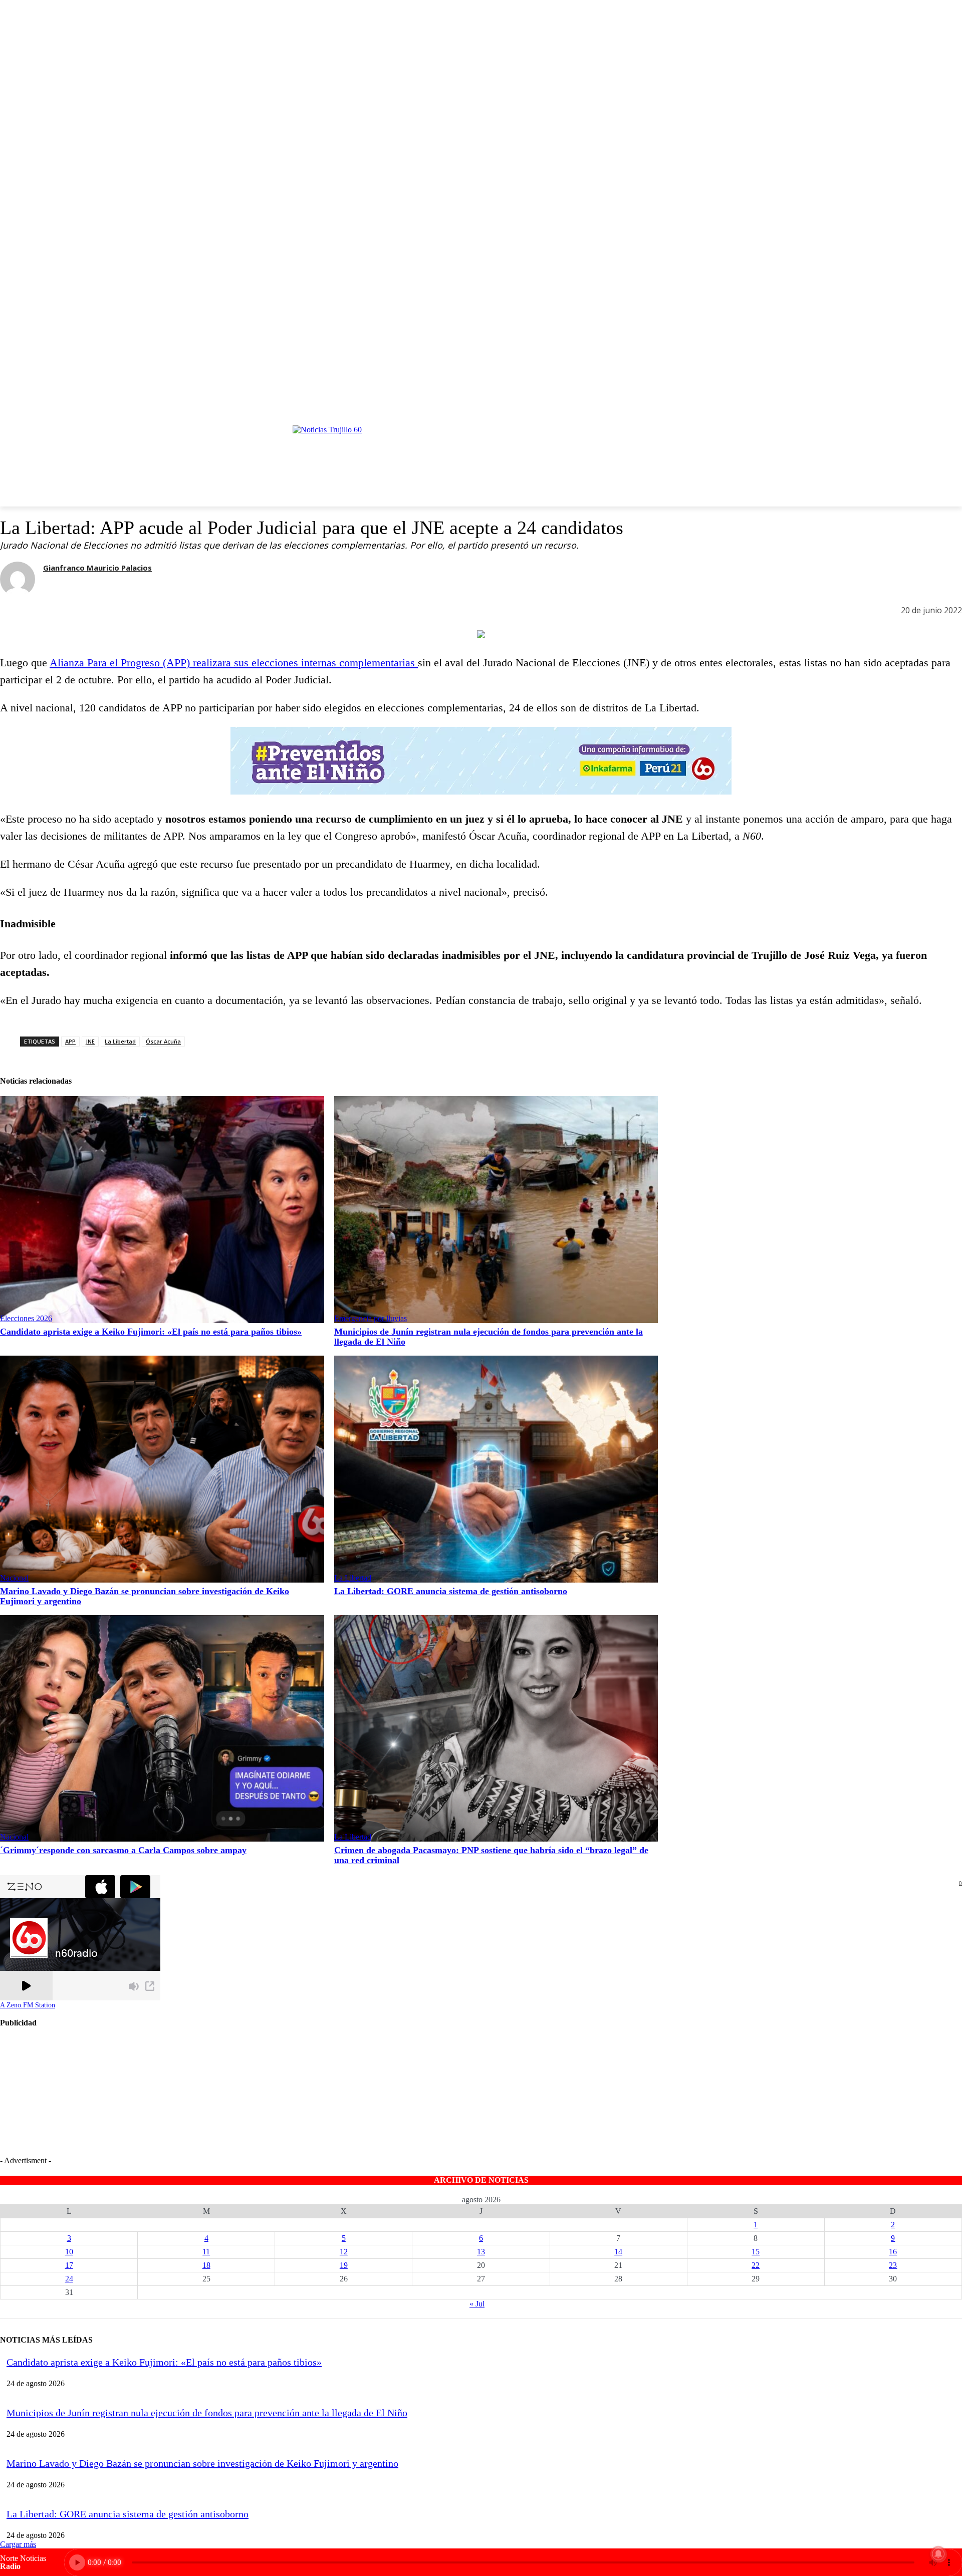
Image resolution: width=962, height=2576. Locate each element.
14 (618, 2252)
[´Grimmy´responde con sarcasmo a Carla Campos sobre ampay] (162, 1729)
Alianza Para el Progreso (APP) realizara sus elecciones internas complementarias (234, 663)
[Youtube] (956, 407)
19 (344, 2265)
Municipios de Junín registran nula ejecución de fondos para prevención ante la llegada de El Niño (207, 2413)
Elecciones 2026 (26, 1318)
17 (69, 2265)
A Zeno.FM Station (28, 2005)
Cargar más (18, 2544)
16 (893, 2252)
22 (756, 2265)
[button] (530, 452)
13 (481, 2252)
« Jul (477, 2304)
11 (206, 2252)
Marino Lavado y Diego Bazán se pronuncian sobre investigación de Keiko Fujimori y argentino (202, 2463)
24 (69, 2279)
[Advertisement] (126, 2101)
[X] (940, 407)
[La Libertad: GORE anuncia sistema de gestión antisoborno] (496, 1469)
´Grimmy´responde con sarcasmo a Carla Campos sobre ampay (123, 1850)
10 (69, 2252)
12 (344, 2252)
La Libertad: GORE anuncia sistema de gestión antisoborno (451, 1591)
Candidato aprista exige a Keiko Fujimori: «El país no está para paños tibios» (151, 1332)
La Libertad (353, 1578)
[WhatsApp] (89, 612)
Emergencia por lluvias (371, 1318)
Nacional (14, 1578)
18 (206, 2265)
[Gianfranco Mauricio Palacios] (18, 579)
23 (893, 2265)
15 (756, 2252)
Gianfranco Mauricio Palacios (97, 568)
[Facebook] (924, 407)
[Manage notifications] (938, 2554)
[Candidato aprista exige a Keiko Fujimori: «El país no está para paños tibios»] (162, 1210)
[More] (125, 612)
